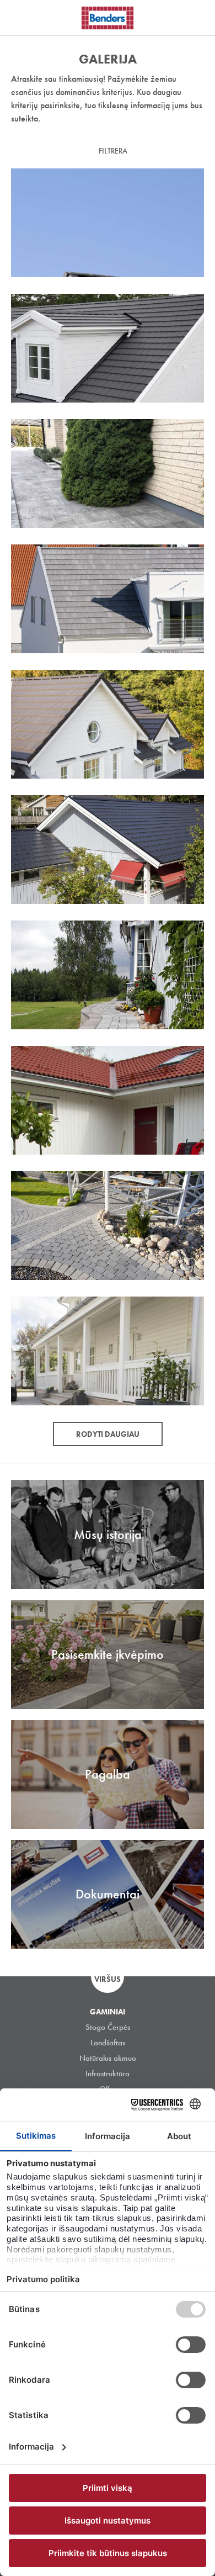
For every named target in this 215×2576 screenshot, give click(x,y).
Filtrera (113, 151)
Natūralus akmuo (108, 2058)
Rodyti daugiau (108, 1434)
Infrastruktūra (108, 2074)
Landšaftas (108, 2043)
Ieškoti (198, 16)
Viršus (108, 1979)
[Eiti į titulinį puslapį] (108, 18)
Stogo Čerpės (108, 2027)
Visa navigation (22, 18)
